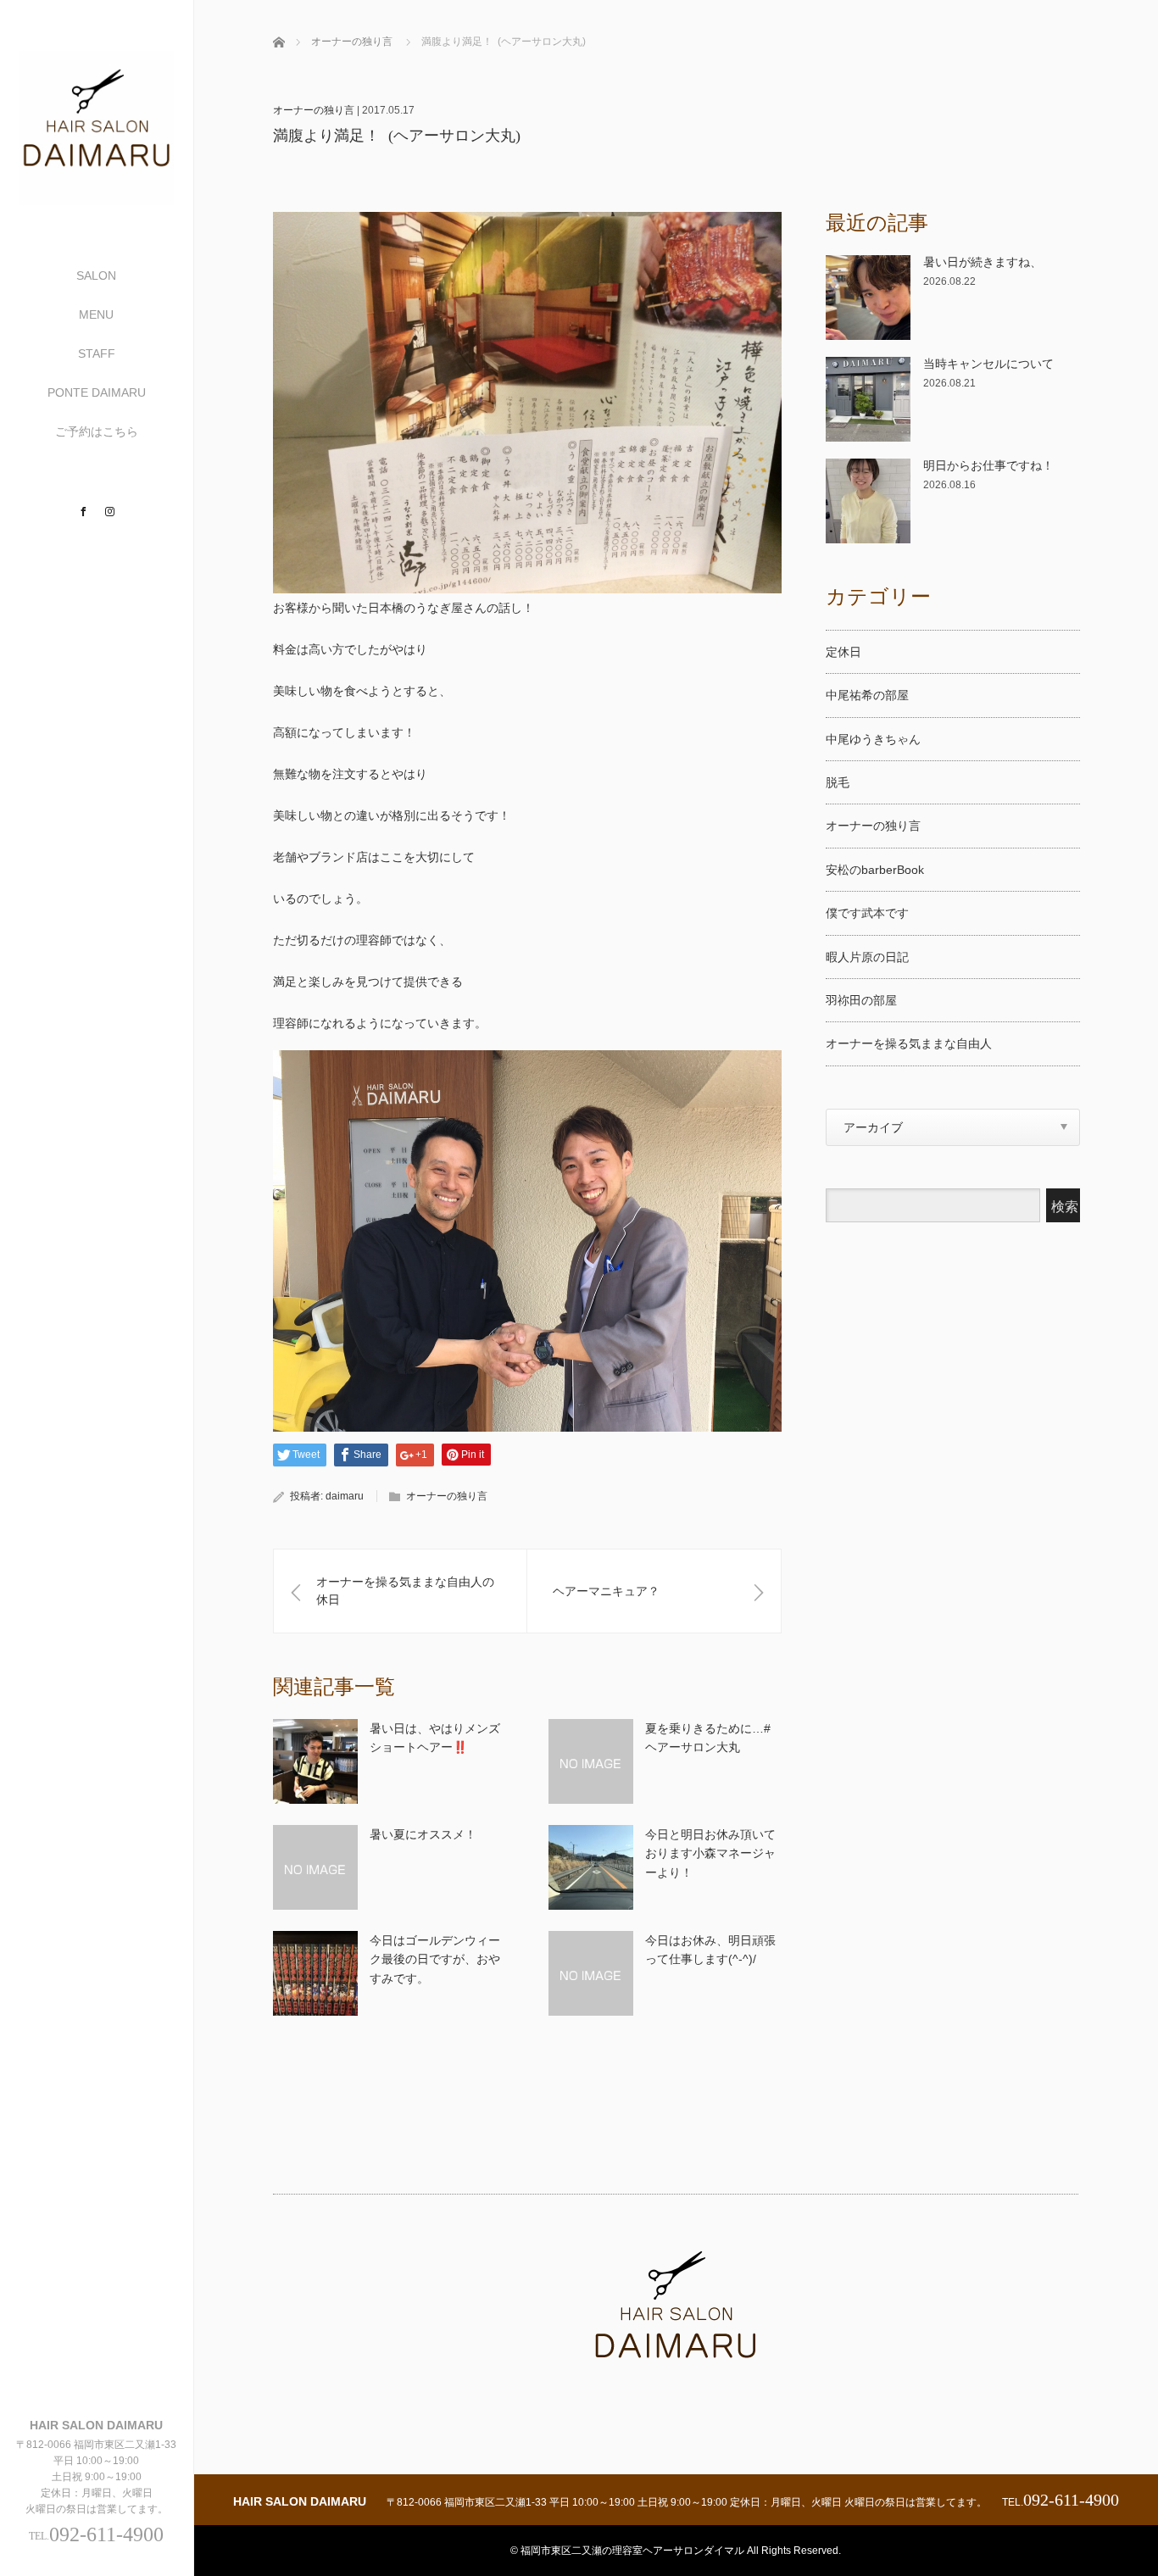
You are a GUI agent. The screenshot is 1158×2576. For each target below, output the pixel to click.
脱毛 (838, 782)
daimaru (345, 1496)
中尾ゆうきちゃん (873, 739)
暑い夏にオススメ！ (423, 1834)
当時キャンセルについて (988, 364)
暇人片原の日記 (867, 957)
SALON (96, 275)
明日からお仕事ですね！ (988, 465)
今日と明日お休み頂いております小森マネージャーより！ (710, 1853)
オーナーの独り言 (352, 42)
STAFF (97, 353)
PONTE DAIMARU (97, 392)
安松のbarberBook (875, 870)
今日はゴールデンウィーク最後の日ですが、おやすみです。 (435, 1959)
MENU (96, 314)
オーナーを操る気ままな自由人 (909, 1043)
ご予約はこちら (97, 431)
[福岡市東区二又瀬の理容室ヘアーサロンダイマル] (97, 198)
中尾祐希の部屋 (867, 695)
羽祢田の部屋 (861, 1000)
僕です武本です (867, 913)
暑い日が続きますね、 (983, 262)
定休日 (843, 652)
